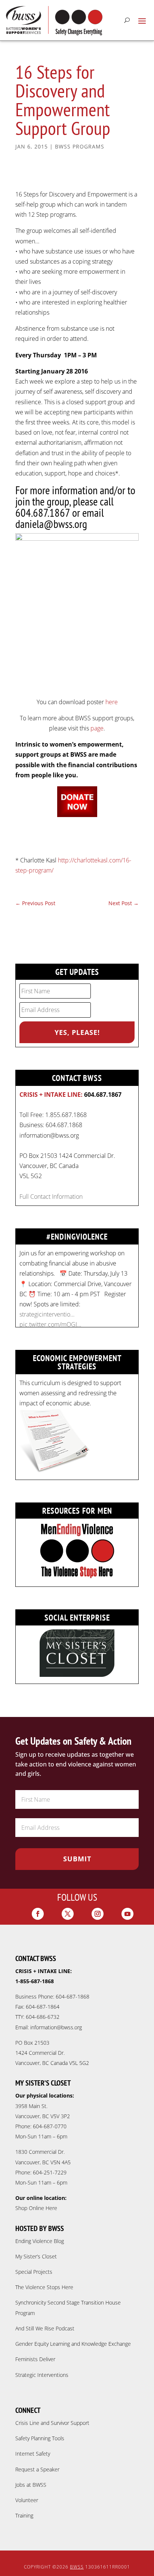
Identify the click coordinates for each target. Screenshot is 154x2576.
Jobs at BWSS (31, 2485)
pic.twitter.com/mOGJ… (50, 1324)
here (112, 702)
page (97, 728)
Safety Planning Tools (40, 2438)
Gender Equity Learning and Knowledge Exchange (73, 2344)
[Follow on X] (68, 1914)
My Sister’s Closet (36, 2256)
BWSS (77, 2567)
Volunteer (27, 2500)
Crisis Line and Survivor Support (52, 2423)
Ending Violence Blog (40, 2241)
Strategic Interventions (42, 2375)
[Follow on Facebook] (38, 1914)
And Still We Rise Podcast (45, 2328)
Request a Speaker (37, 2469)
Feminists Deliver (35, 2359)
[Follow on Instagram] (98, 1914)
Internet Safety (33, 2454)
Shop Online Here (36, 2208)
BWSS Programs (80, 146)
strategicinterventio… (47, 1314)
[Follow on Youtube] (127, 1914)
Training (24, 2515)
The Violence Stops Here (44, 2287)
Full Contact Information (51, 1197)
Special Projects (34, 2272)
